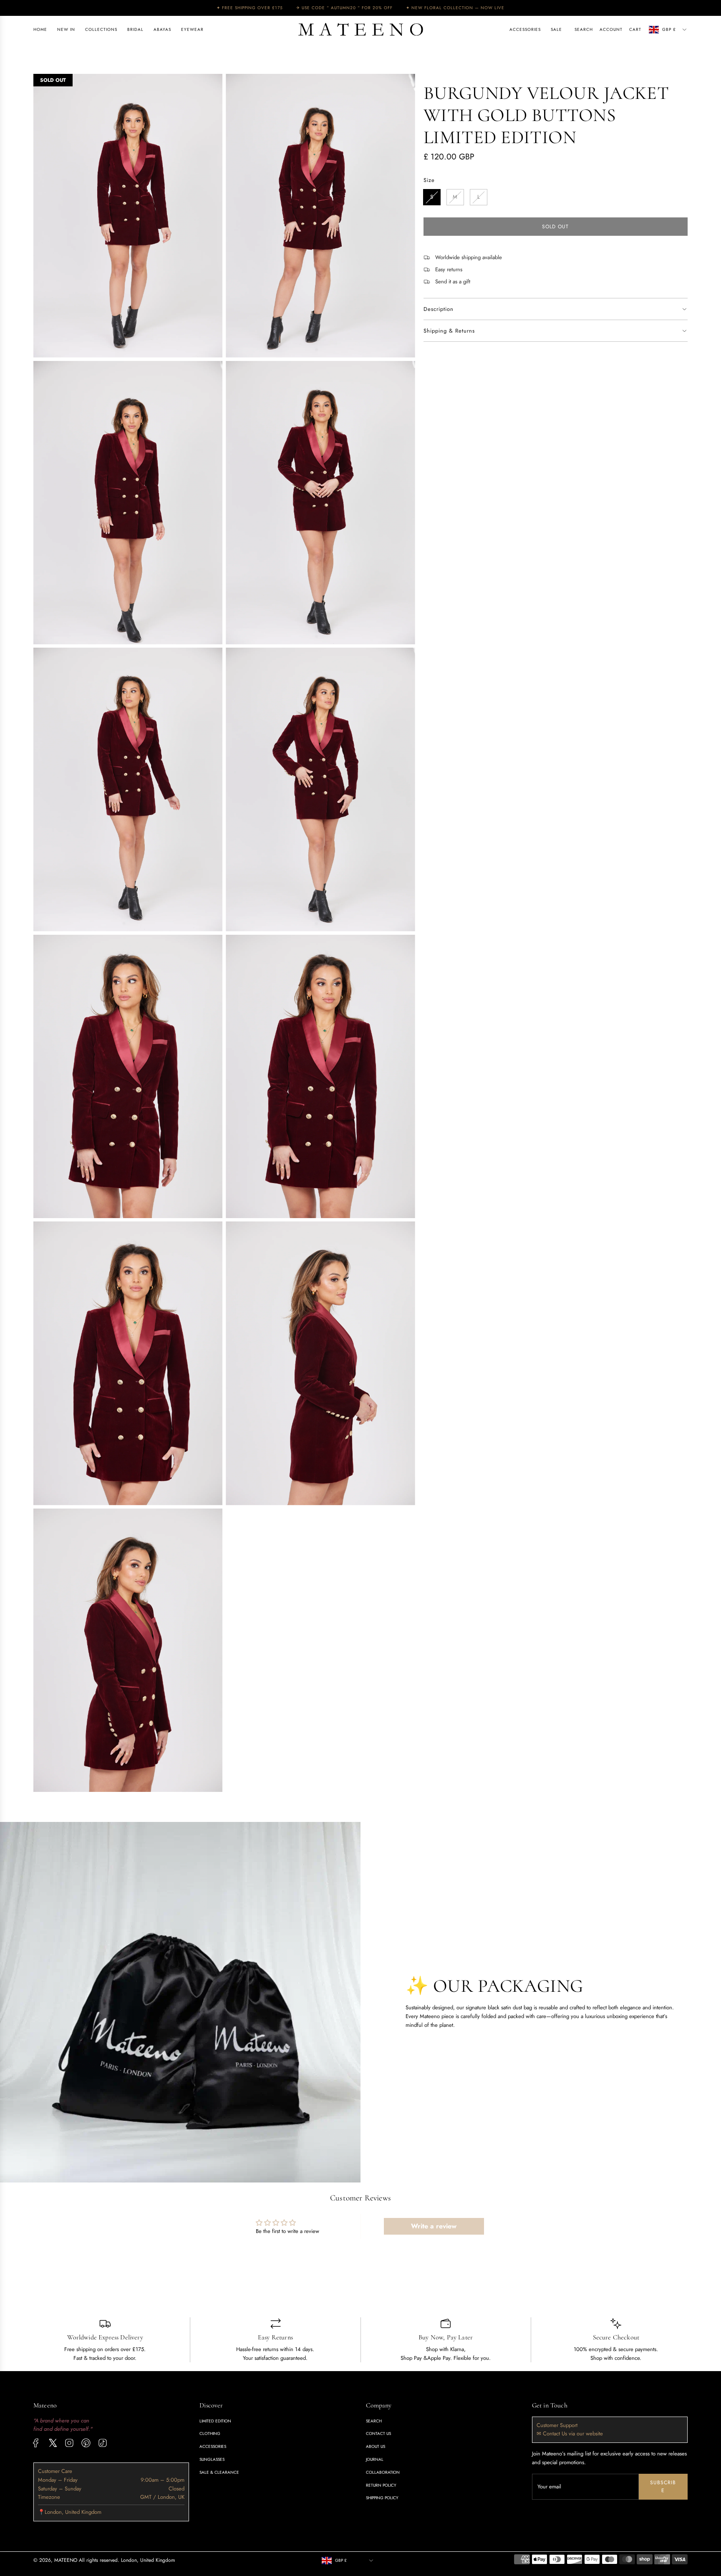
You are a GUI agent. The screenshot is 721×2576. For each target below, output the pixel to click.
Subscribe (663, 2486)
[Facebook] (36, 2443)
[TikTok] (103, 2443)
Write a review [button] (434, 2226)
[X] (53, 2443)
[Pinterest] (86, 2443)
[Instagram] (69, 2443)
